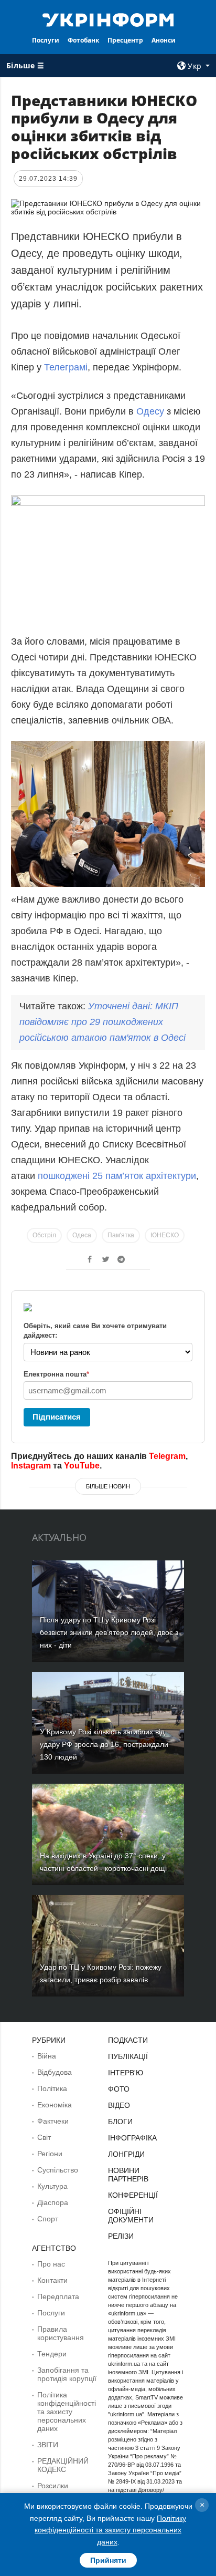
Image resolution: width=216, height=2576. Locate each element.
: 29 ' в (102, 1022)
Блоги (120, 2122)
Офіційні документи (131, 2216)
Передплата (58, 2296)
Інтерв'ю (126, 2073)
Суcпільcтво (58, 2170)
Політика (52, 2088)
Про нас (51, 2264)
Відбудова (55, 2072)
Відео (119, 2105)
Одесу (152, 411)
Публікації (128, 2056)
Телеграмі (66, 367)
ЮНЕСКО (165, 1235)
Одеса (82, 1235)
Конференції (133, 2195)
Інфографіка (132, 2138)
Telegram (167, 1456)
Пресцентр (125, 40)
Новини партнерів (128, 2175)
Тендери (52, 2354)
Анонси (164, 40)
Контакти (52, 2280)
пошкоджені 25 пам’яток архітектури (117, 1176)
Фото (119, 2089)
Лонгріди (126, 2154)
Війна (47, 2056)
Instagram (31, 1466)
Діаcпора (53, 2202)
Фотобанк (83, 40)
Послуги (46, 40)
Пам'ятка (121, 1235)
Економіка (55, 2105)
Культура (52, 2186)
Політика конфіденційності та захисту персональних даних (67, 2412)
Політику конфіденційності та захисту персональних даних (110, 2530)
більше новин (108, 1486)
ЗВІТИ (48, 2445)
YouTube (82, 1466)
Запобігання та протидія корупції (67, 2374)
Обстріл (44, 1235)
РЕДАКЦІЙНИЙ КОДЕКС (63, 2465)
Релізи (121, 2236)
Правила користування (61, 2333)
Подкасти (128, 2040)
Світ (44, 2137)
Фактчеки (53, 2121)
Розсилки (53, 2486)
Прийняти (108, 2560)
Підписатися (57, 1417)
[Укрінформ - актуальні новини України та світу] (108, 19)
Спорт (48, 2219)
